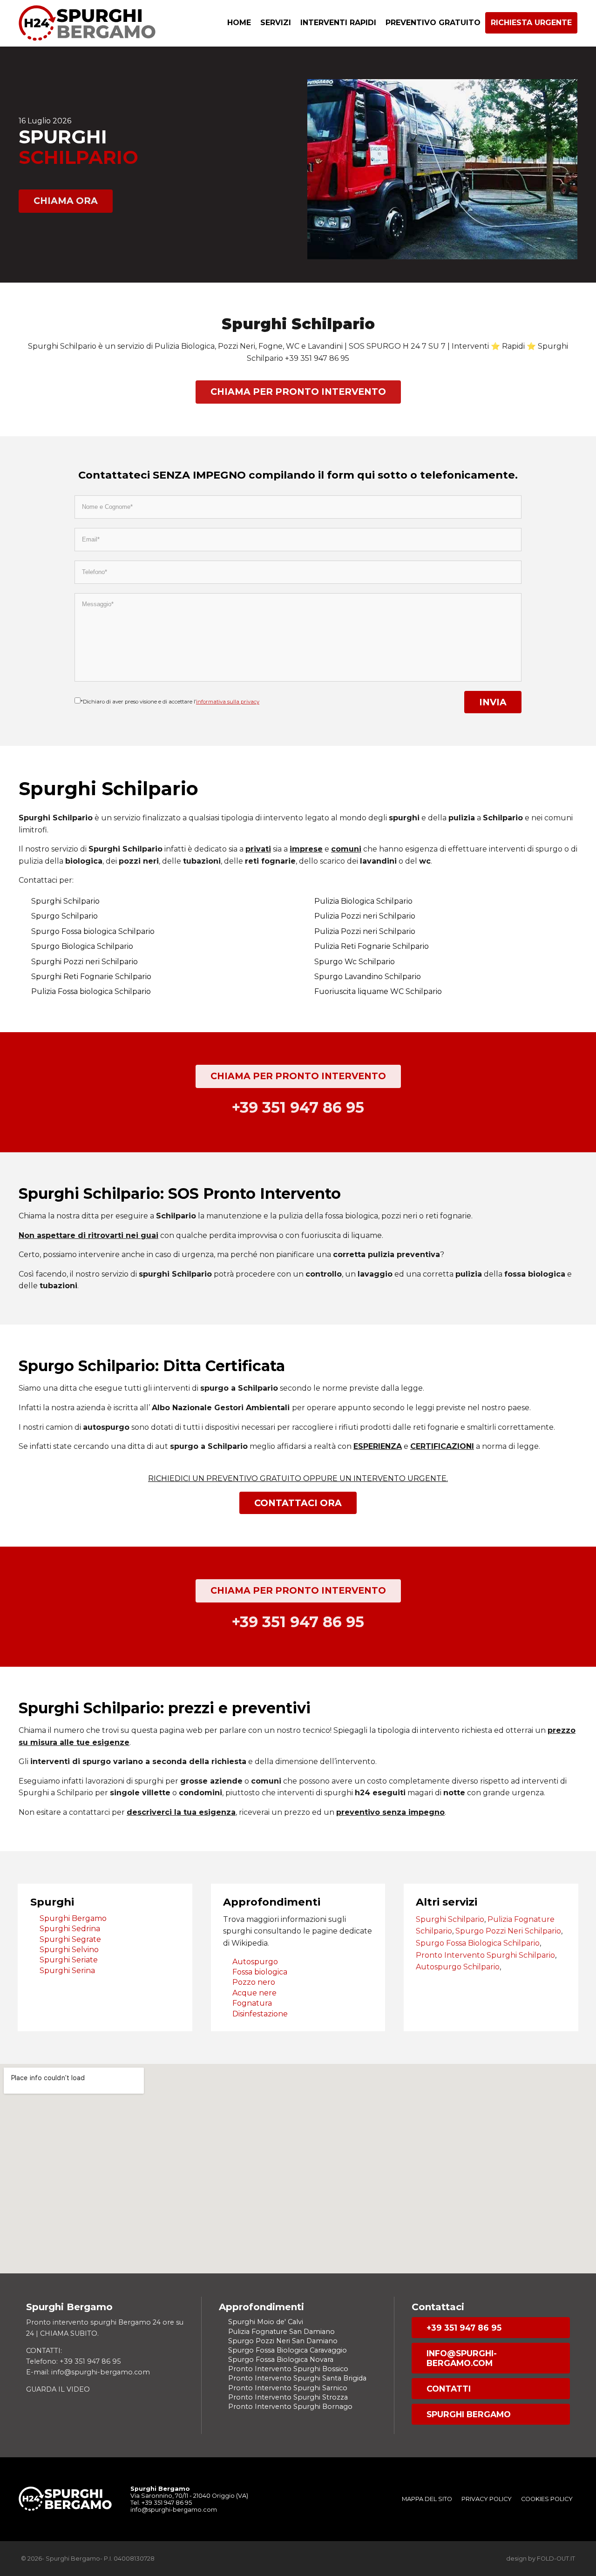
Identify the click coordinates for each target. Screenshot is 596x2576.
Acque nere (254, 1993)
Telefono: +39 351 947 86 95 (73, 2361)
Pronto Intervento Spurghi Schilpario (485, 1955)
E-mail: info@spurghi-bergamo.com (88, 2372)
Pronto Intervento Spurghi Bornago (290, 2407)
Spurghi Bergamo (73, 1918)
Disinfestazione (260, 2014)
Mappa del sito (427, 2499)
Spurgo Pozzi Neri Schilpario (508, 1931)
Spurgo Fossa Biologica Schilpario (478, 1943)
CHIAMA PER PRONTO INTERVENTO (298, 392)
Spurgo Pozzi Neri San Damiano (283, 2341)
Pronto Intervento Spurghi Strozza (288, 2397)
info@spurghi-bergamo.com (462, 2358)
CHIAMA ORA (66, 201)
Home (239, 23)
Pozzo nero (254, 1982)
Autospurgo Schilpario (458, 1967)
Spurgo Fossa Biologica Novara (281, 2360)
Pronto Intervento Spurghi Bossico (288, 2369)
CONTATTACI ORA (298, 1503)
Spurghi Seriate (69, 1960)
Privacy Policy (487, 2499)
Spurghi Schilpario (450, 1919)
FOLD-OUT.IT (556, 2559)
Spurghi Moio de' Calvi (266, 2322)
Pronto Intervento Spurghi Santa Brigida (297, 2378)
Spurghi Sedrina (70, 1929)
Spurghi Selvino (69, 1950)
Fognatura (252, 2003)
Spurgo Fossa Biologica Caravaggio (288, 2350)
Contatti (449, 2389)
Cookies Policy (547, 2499)
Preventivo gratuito (433, 23)
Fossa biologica (260, 1972)
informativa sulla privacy (228, 702)
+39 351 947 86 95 (464, 2328)
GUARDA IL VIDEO (58, 2389)
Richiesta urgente (531, 23)
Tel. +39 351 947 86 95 (161, 2503)
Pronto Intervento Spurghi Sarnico (288, 2388)
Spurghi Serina (67, 1971)
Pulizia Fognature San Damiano (281, 2332)
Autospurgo (255, 1962)
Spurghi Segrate (70, 1939)
